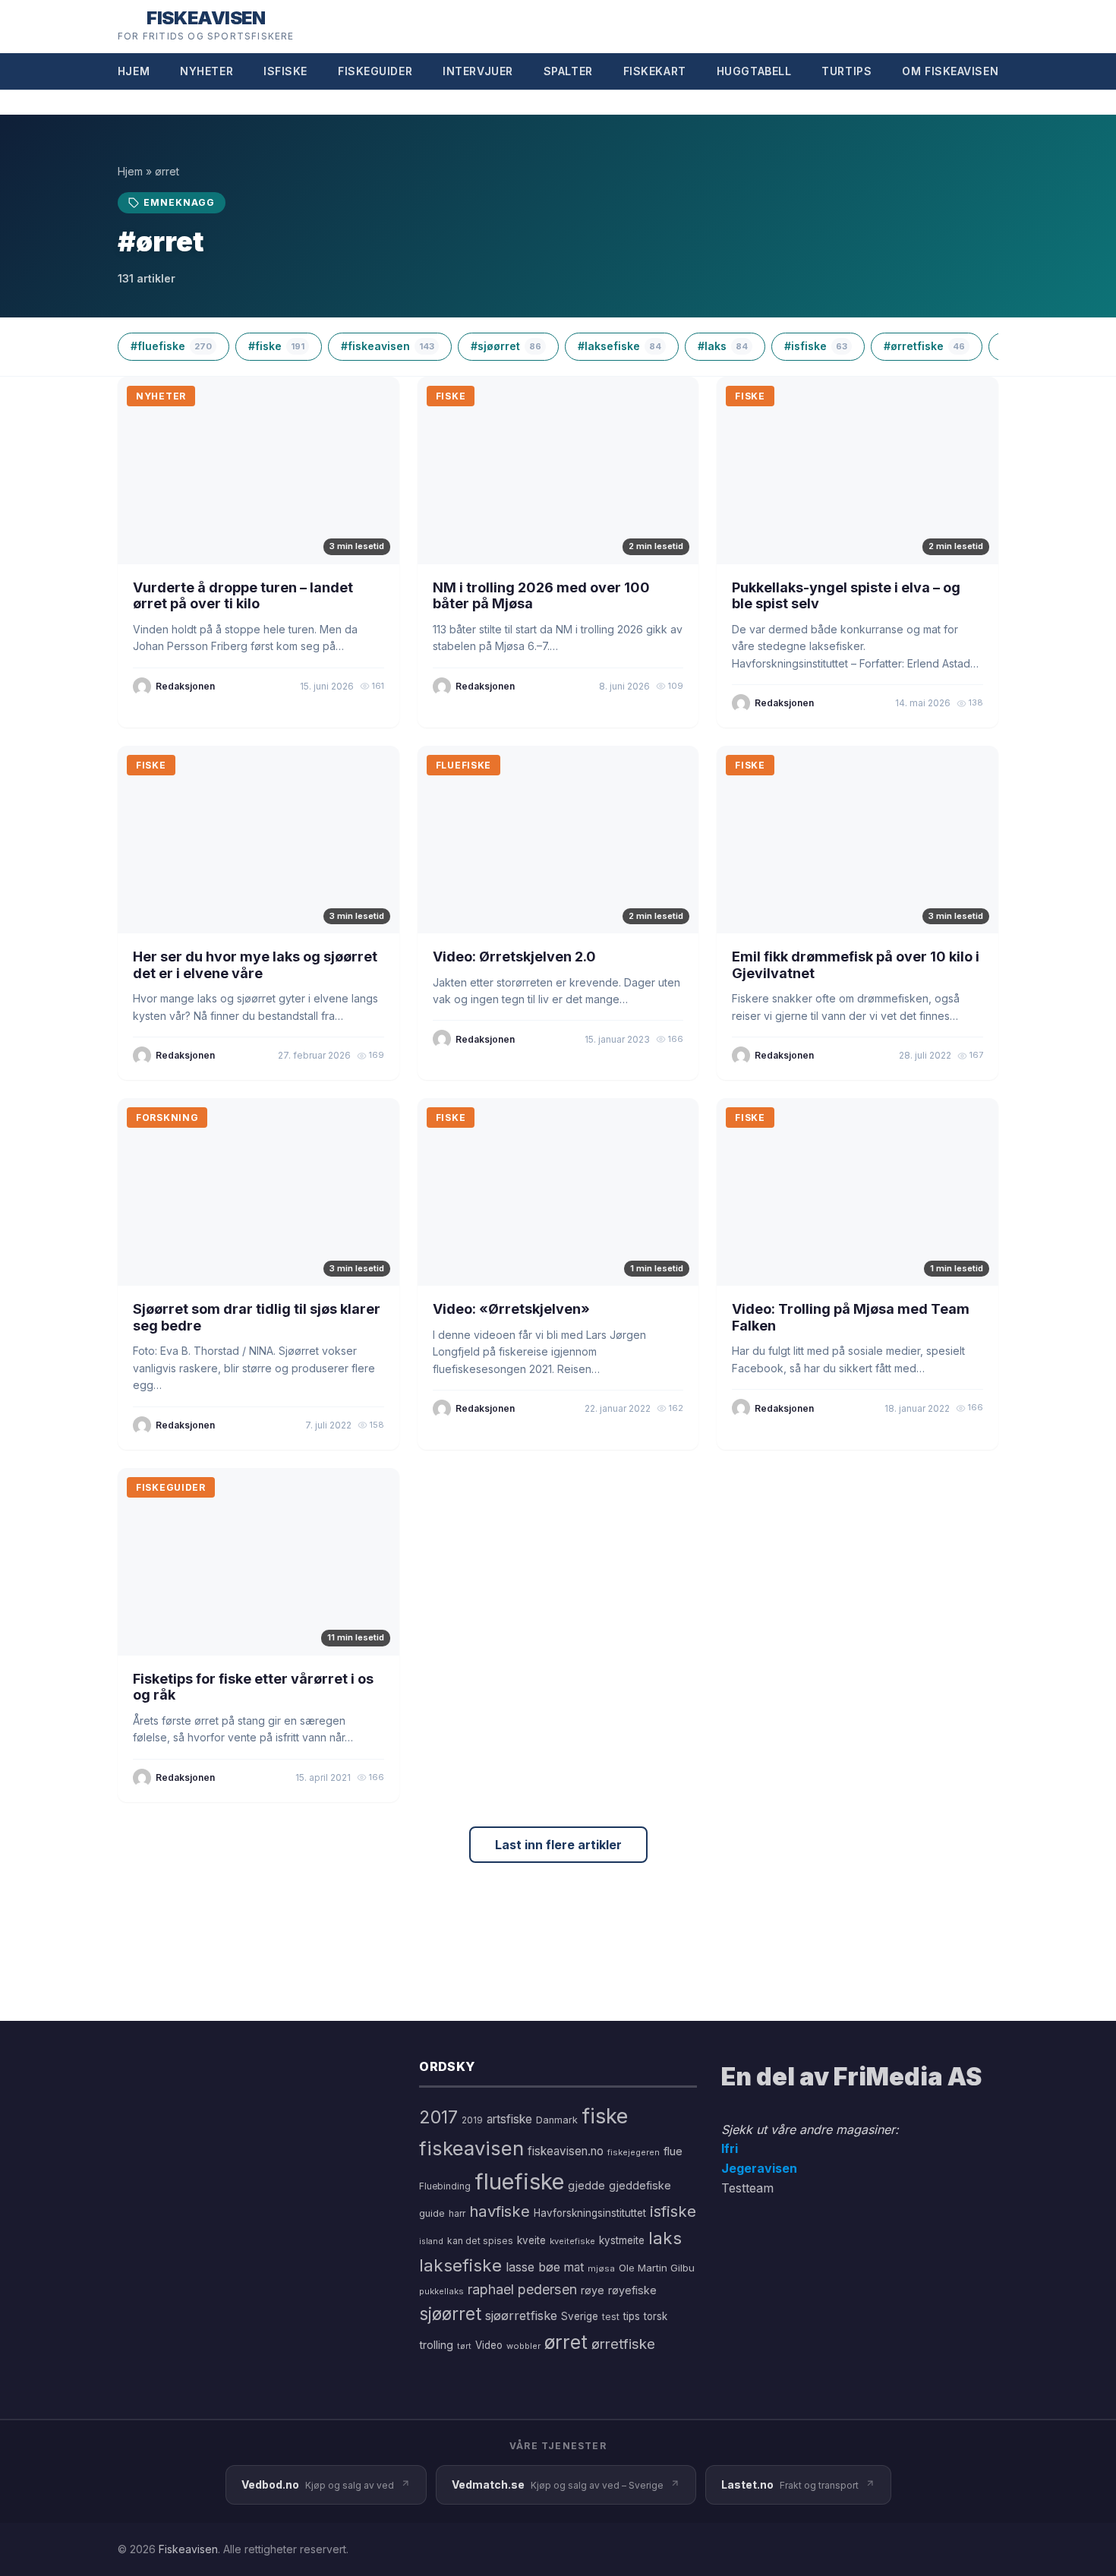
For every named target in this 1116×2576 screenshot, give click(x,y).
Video (489, 2345)
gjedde (586, 2185)
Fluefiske (463, 765)
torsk (656, 2316)
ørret (566, 2342)
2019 (472, 2120)
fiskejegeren (634, 2152)
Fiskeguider (375, 71)
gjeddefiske (640, 2185)
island (431, 2241)
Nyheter (206, 71)
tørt (464, 2346)
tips (632, 2316)
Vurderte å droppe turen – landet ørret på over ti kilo (243, 596)
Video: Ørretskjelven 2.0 (514, 957)
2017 (438, 2117)
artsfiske (509, 2119)
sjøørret (450, 2314)
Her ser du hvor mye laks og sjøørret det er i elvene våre (255, 965)
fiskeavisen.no (566, 2151)
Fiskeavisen (188, 2549)
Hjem (134, 71)
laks (665, 2238)
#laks (723, 346)
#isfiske (816, 346)
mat (574, 2267)
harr (457, 2213)
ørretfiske (623, 2344)
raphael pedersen (522, 2289)
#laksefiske (619, 346)
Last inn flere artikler (558, 1845)
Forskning (167, 1118)
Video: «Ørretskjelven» (511, 1309)
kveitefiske (572, 2241)
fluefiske (519, 2181)
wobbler (523, 2346)
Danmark (557, 2120)
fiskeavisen (471, 2148)
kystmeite (622, 2240)
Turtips (846, 71)
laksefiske (460, 2265)
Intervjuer (478, 71)
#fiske (276, 346)
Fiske (451, 396)
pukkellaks (441, 2291)
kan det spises (480, 2241)
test (611, 2317)
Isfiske (285, 71)
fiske (605, 2116)
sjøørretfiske (521, 2316)
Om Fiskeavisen (950, 71)
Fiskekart (655, 71)
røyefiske (632, 2290)
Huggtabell (754, 71)
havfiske (500, 2211)
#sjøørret (506, 346)
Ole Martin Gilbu (657, 2268)
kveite (531, 2240)
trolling (436, 2345)
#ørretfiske (924, 346)
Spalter (568, 71)
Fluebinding (445, 2186)
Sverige (580, 2316)
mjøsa (601, 2268)
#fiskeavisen (388, 346)
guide (432, 2213)
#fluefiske (171, 346)
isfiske (673, 2211)
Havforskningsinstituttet (590, 2213)
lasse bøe (533, 2267)
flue (673, 2151)
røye (593, 2290)
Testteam (747, 2188)
